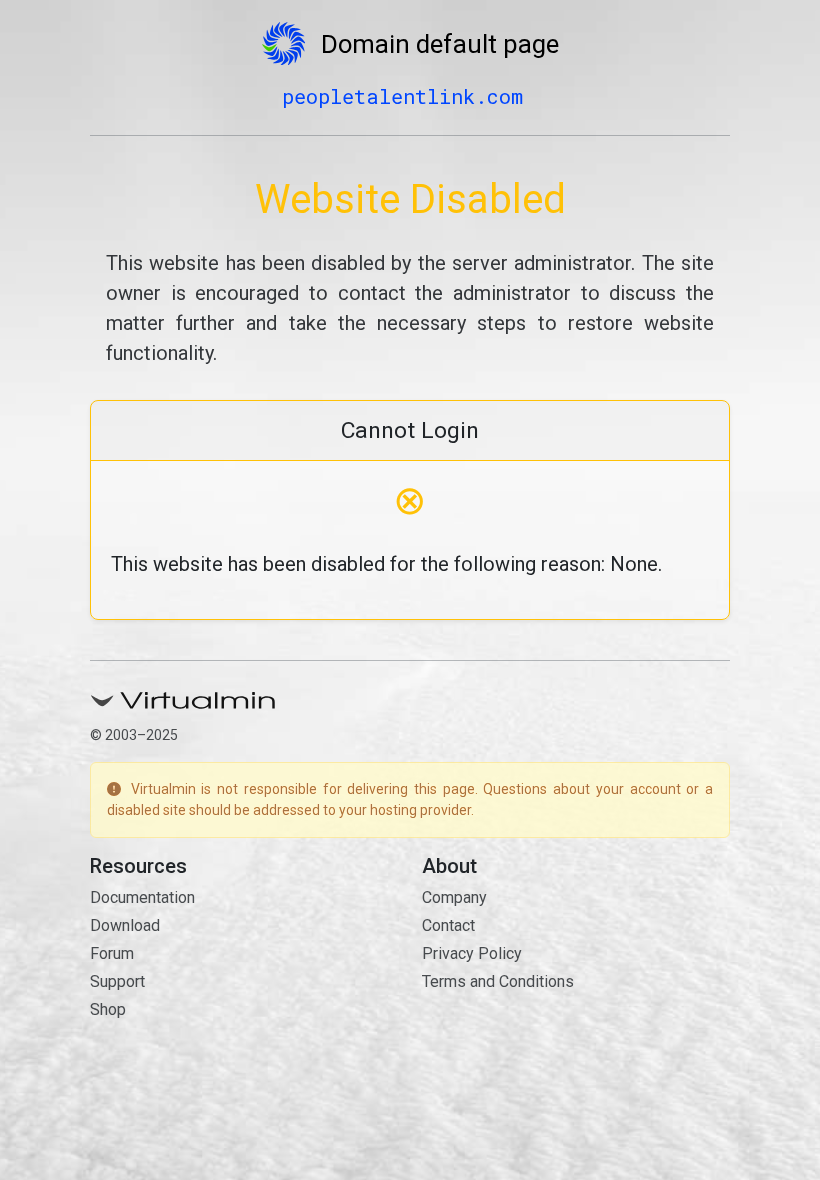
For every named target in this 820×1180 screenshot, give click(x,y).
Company (454, 897)
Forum (112, 953)
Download (125, 925)
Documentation (142, 897)
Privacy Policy (472, 953)
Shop (108, 1009)
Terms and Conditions (498, 981)
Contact (448, 925)
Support (117, 981)
